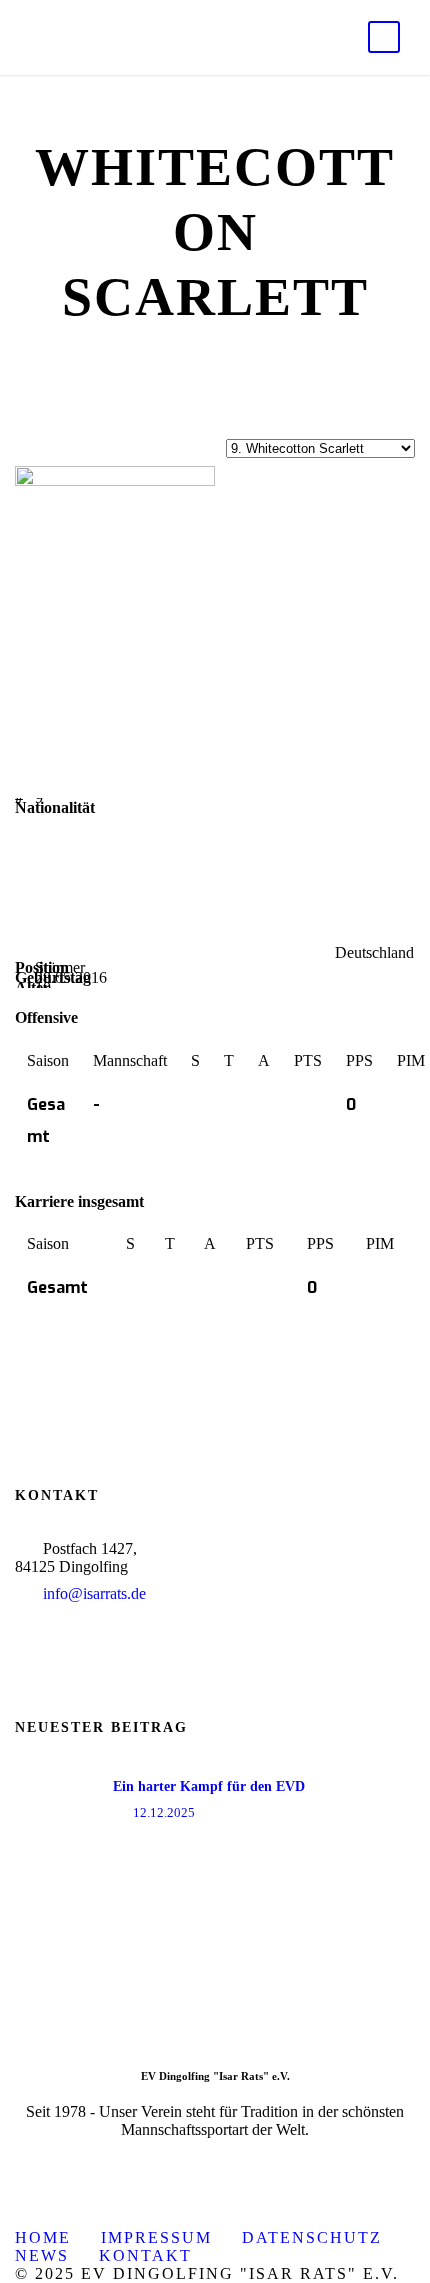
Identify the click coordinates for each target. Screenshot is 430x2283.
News (42, 2255)
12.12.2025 (164, 1812)
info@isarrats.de (94, 1593)
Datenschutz (312, 2237)
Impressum (156, 2237)
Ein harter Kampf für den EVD (209, 1786)
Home (43, 2237)
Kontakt (145, 2255)
